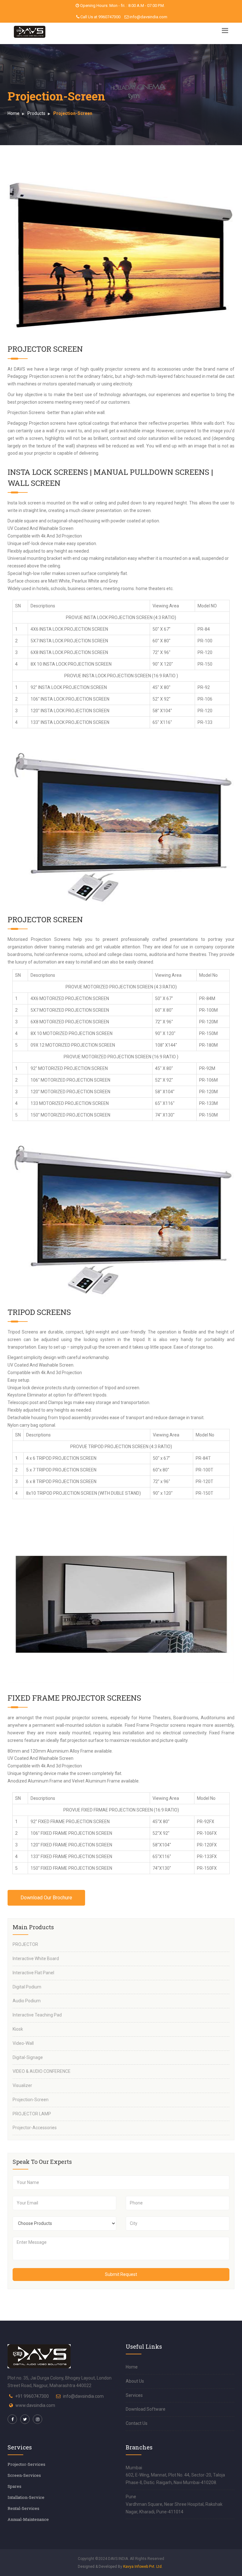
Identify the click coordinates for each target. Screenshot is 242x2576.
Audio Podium (27, 2001)
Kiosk (18, 2029)
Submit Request (121, 2274)
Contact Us (137, 2423)
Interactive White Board (36, 1959)
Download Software (146, 2409)
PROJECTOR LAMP (32, 2114)
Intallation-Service (26, 2497)
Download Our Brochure (46, 1898)
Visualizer (22, 2085)
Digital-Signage (28, 2057)
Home (14, 113)
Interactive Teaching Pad (37, 2015)
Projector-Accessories (35, 2128)
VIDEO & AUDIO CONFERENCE (42, 2071)
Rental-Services (23, 2508)
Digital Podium (27, 1987)
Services (134, 2395)
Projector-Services (26, 2464)
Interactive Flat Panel (33, 1973)
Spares (14, 2486)
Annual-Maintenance (28, 2519)
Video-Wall (23, 2043)
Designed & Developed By (120, 2567)
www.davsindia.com (35, 2405)
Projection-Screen (31, 2100)
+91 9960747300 (32, 2396)
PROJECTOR (25, 1944)
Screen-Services (24, 2475)
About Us (135, 2381)
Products (36, 113)
